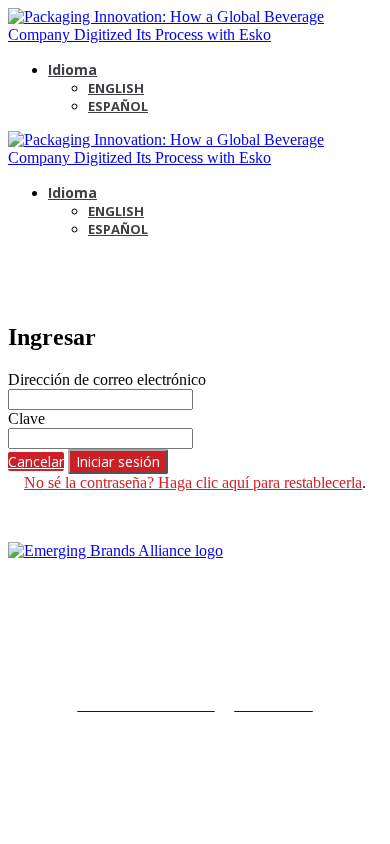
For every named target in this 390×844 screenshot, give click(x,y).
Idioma (72, 69)
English (116, 88)
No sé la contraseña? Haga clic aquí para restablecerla (193, 482)
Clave (26, 418)
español (118, 106)
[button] (36, 461)
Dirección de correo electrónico (107, 379)
